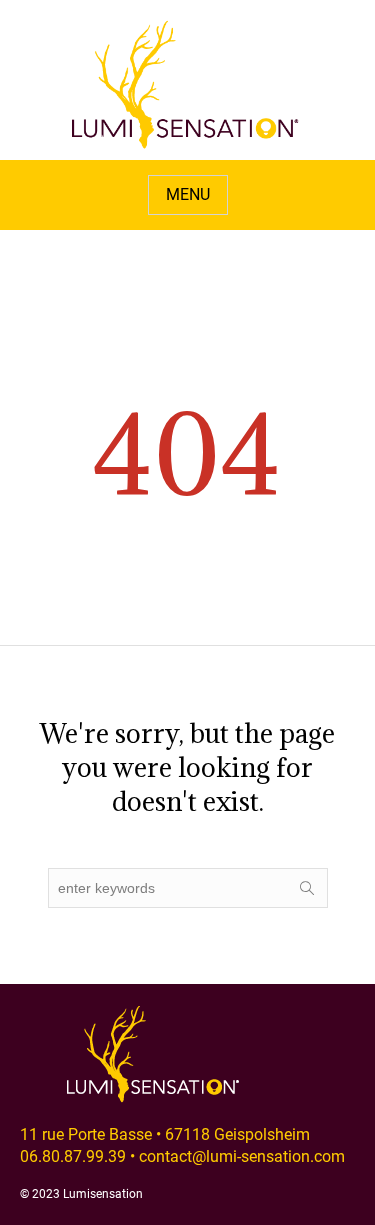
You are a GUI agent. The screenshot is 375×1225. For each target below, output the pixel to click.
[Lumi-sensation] (186, 85)
